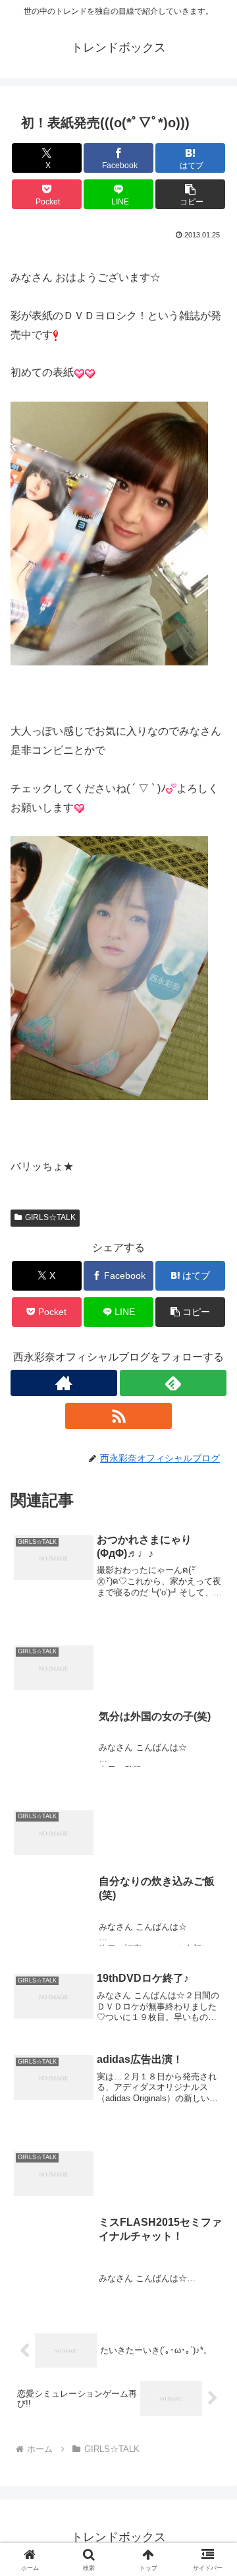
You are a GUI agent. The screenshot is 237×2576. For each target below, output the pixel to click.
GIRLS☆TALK (50, 1217)
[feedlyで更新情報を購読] (173, 1383)
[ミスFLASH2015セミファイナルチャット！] (118, 2134)
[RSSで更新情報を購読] (118, 1416)
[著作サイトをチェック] (64, 1383)
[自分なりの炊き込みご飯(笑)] (118, 1793)
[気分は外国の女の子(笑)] (118, 1628)
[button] (191, 194)
